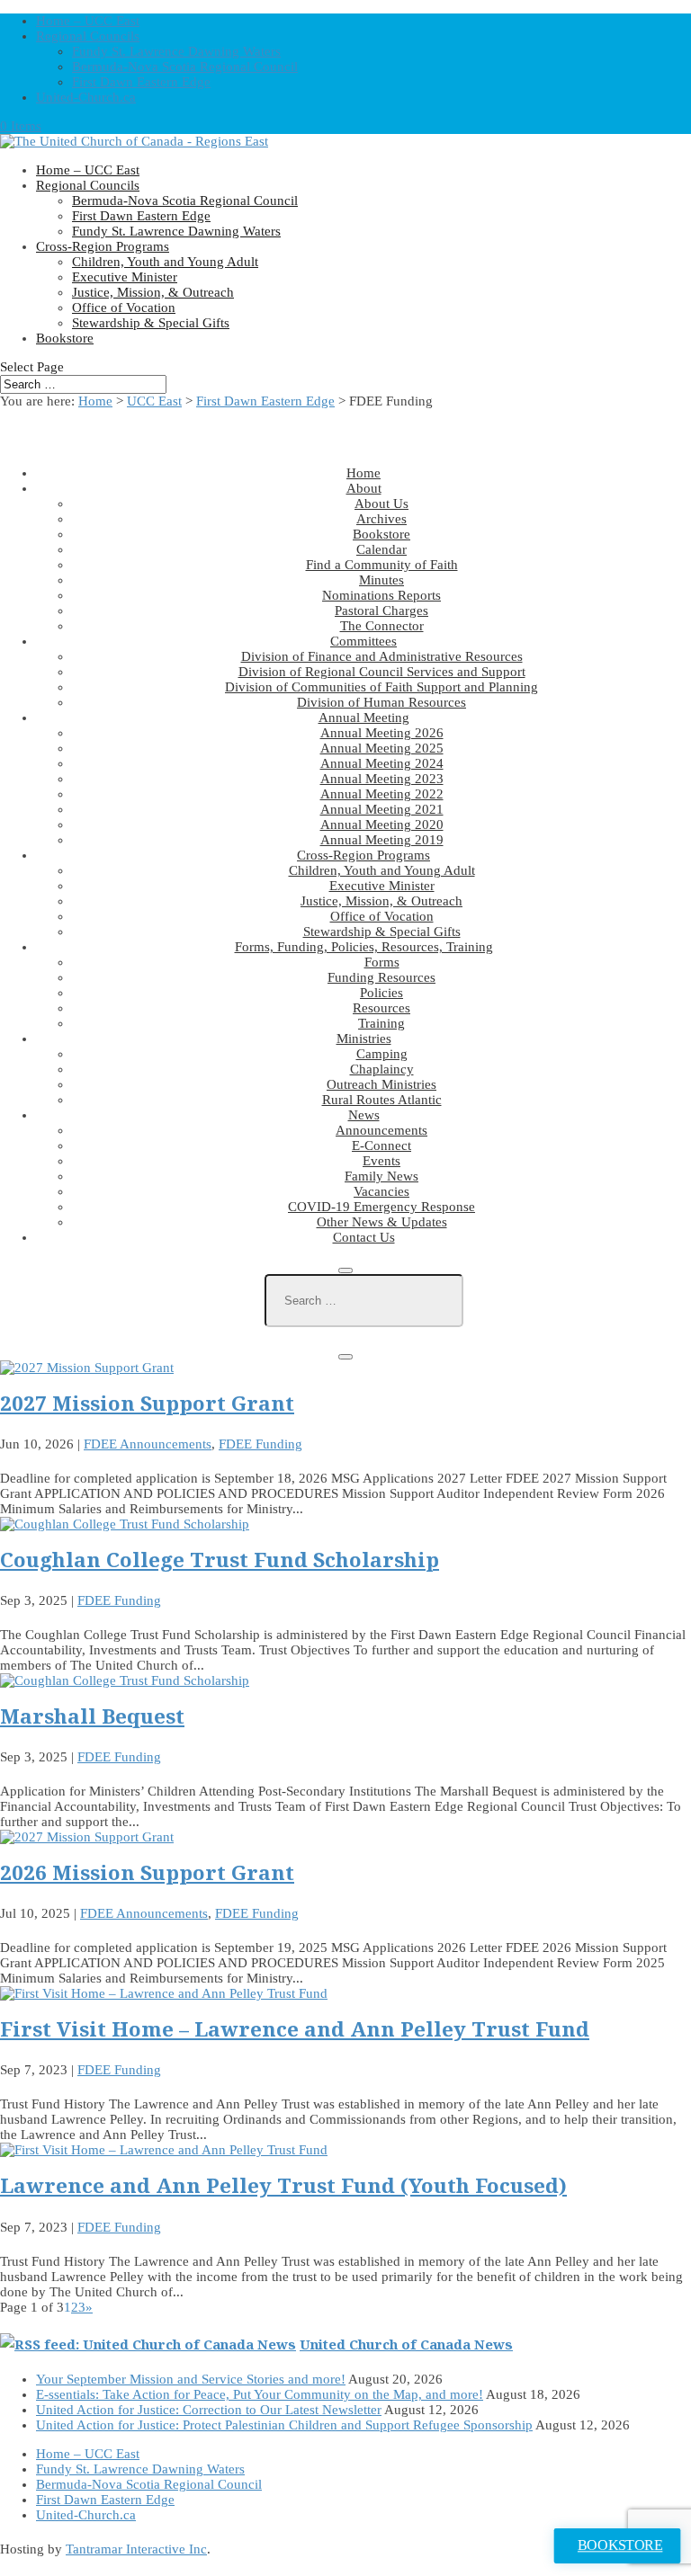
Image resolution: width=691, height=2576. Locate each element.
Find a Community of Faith (382, 565)
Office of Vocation (124, 308)
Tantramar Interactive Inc (136, 2549)
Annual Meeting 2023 (382, 779)
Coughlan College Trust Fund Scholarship (220, 1560)
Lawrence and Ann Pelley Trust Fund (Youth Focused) (283, 2185)
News (364, 1115)
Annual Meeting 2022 (382, 794)
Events (381, 1161)
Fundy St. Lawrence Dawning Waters (176, 51)
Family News (381, 1176)
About (364, 488)
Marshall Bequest (92, 1716)
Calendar (381, 549)
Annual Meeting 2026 (382, 733)
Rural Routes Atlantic (382, 1100)
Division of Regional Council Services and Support (382, 672)
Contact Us (364, 1237)
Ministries (364, 1038)
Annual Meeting (364, 718)
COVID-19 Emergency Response (381, 1207)
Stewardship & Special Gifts (151, 323)
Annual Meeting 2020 (382, 824)
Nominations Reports (381, 595)
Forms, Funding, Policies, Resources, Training (364, 947)
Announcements (381, 1130)
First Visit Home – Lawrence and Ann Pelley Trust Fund (295, 2029)
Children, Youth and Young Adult (165, 262)
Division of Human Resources (381, 702)
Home (95, 401)
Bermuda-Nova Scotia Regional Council (185, 67)
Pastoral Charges (381, 611)
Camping (382, 1054)
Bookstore (65, 338)
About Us (381, 504)
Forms (382, 962)
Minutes (381, 580)
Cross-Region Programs (103, 246)
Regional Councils (88, 36)
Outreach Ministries (381, 1084)
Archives (381, 519)
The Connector (382, 626)
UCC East (154, 401)
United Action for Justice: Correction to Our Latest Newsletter (209, 2410)
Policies (381, 993)
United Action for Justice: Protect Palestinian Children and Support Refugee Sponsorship (284, 2425)
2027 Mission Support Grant (147, 1403)
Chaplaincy (382, 1069)
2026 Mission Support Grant (147, 1872)
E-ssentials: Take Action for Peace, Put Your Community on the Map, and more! (260, 2394)
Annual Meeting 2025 (382, 748)
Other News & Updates (382, 1222)
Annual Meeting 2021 (382, 809)
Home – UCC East (88, 21)
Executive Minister (125, 277)
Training (381, 1023)
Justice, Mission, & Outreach (153, 292)
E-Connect (381, 1145)
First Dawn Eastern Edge (141, 82)
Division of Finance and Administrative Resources (382, 656)
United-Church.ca (86, 97)
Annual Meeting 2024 (382, 763)
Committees (363, 641)
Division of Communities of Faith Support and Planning (381, 687)
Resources (381, 1008)
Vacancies (381, 1191)
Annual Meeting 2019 (382, 840)
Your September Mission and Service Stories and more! (191, 2379)
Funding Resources (381, 977)
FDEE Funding (260, 1444)
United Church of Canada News (406, 2344)
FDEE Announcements (148, 1444)
